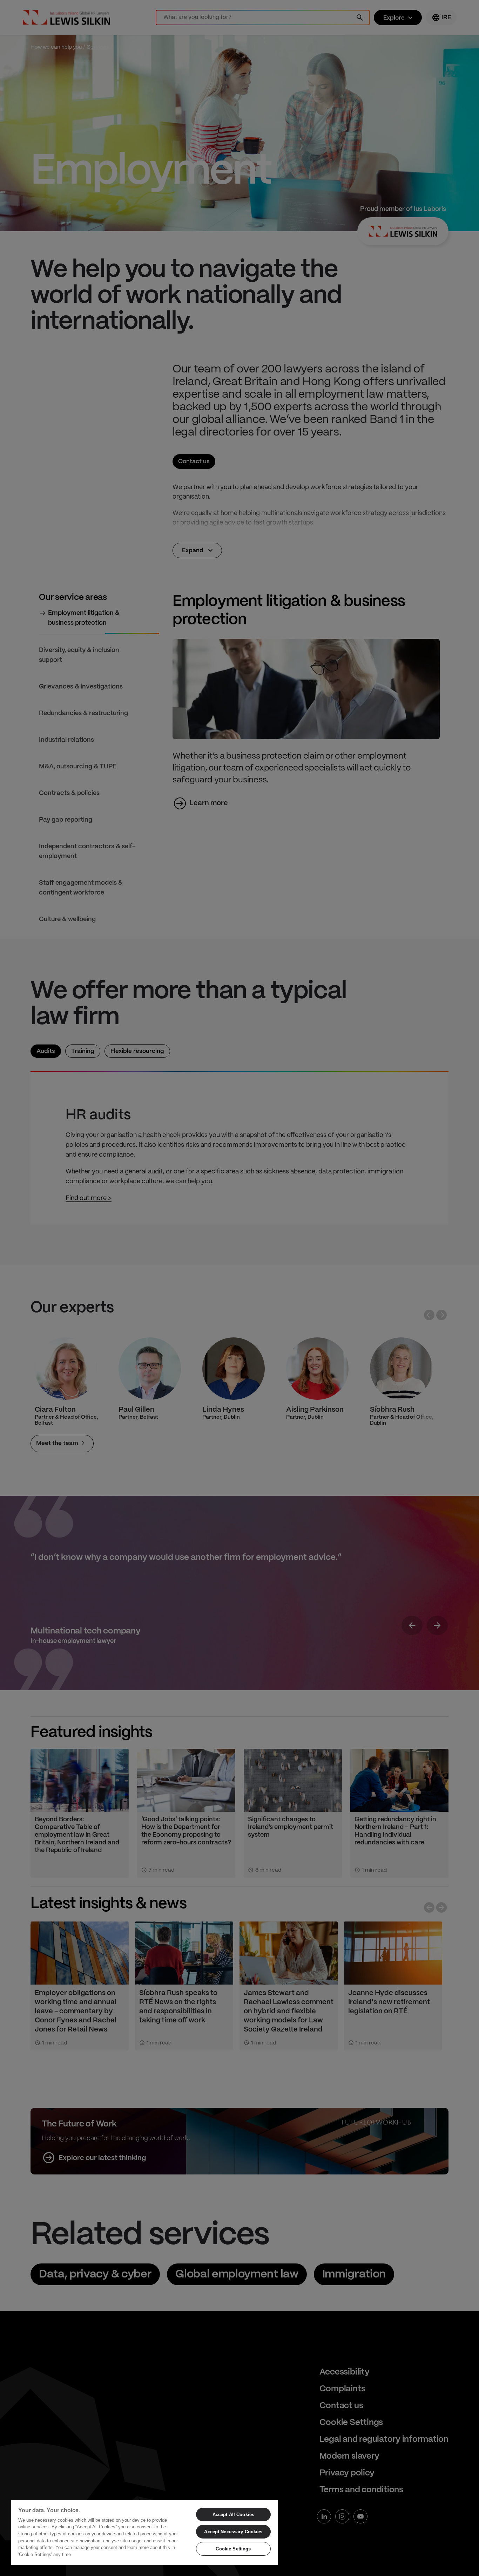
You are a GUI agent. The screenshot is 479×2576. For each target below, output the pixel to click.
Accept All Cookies (233, 2515)
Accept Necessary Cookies (233, 2532)
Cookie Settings (233, 2549)
